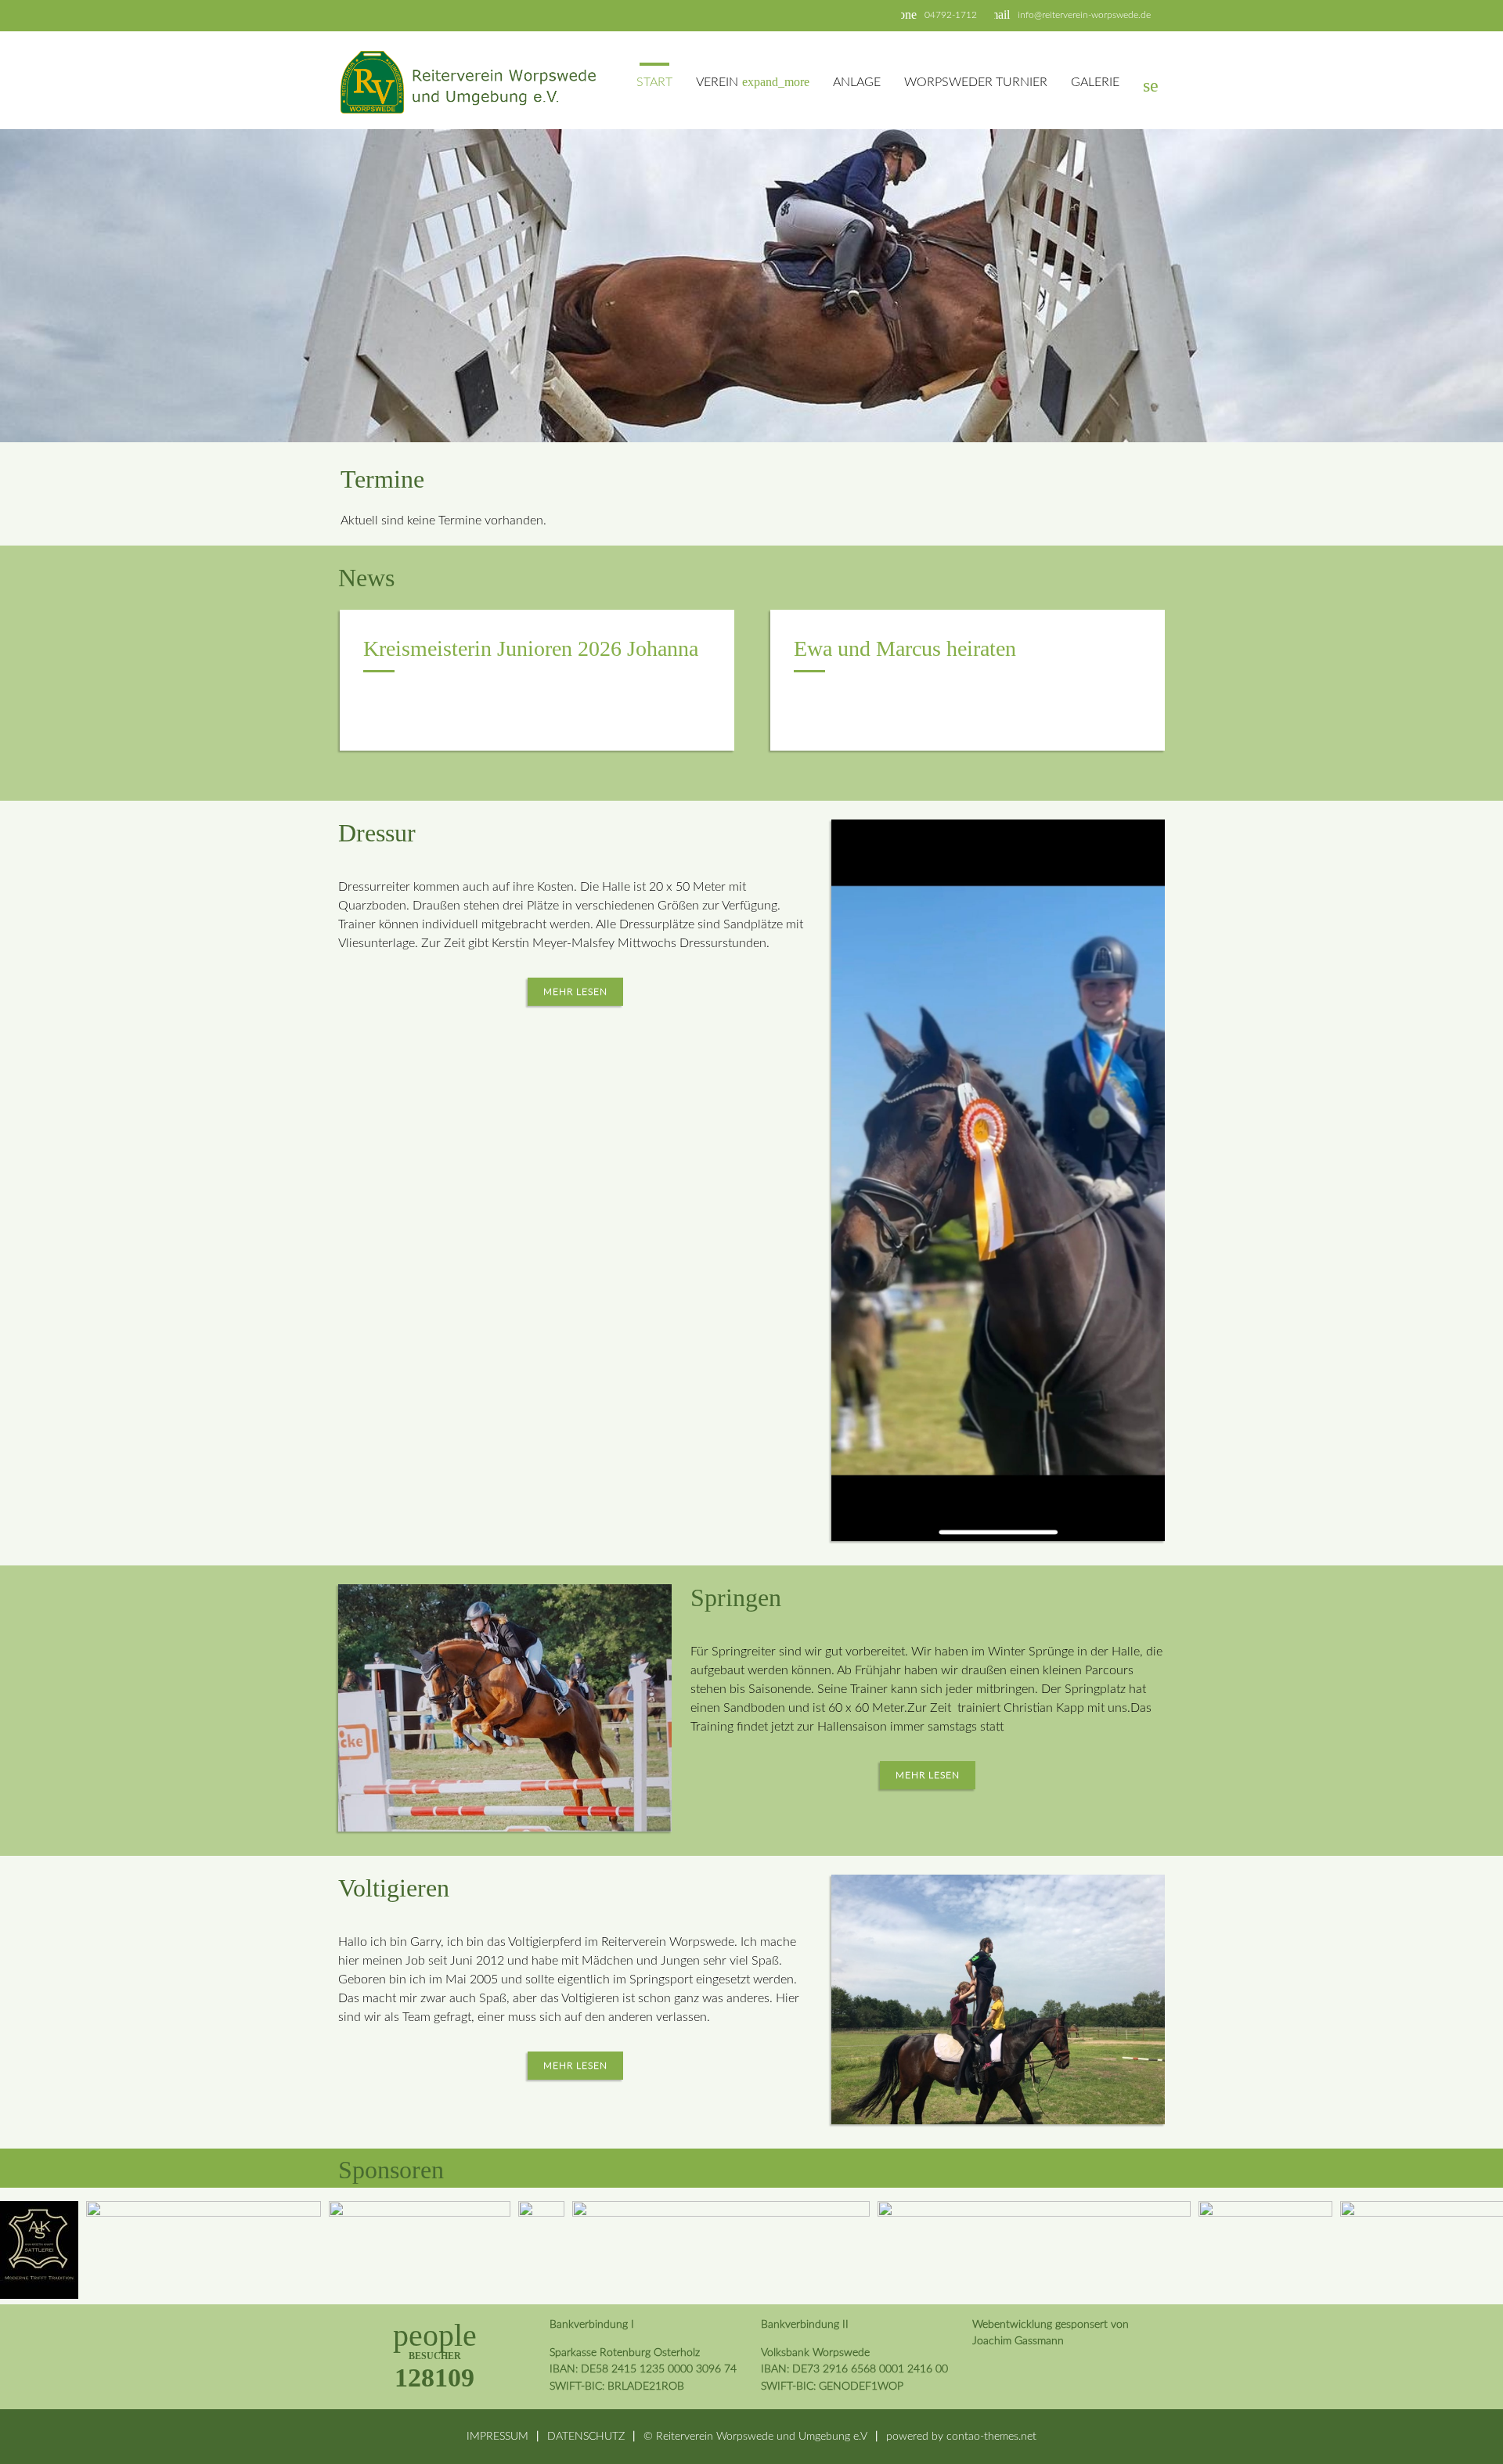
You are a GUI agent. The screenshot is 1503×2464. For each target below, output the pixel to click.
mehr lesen (575, 992)
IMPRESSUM (497, 2436)
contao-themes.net (991, 2436)
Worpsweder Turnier (976, 82)
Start (654, 82)
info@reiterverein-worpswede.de (1084, 15)
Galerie (1095, 82)
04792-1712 (951, 15)
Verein (753, 82)
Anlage (857, 82)
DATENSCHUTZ (586, 2436)
